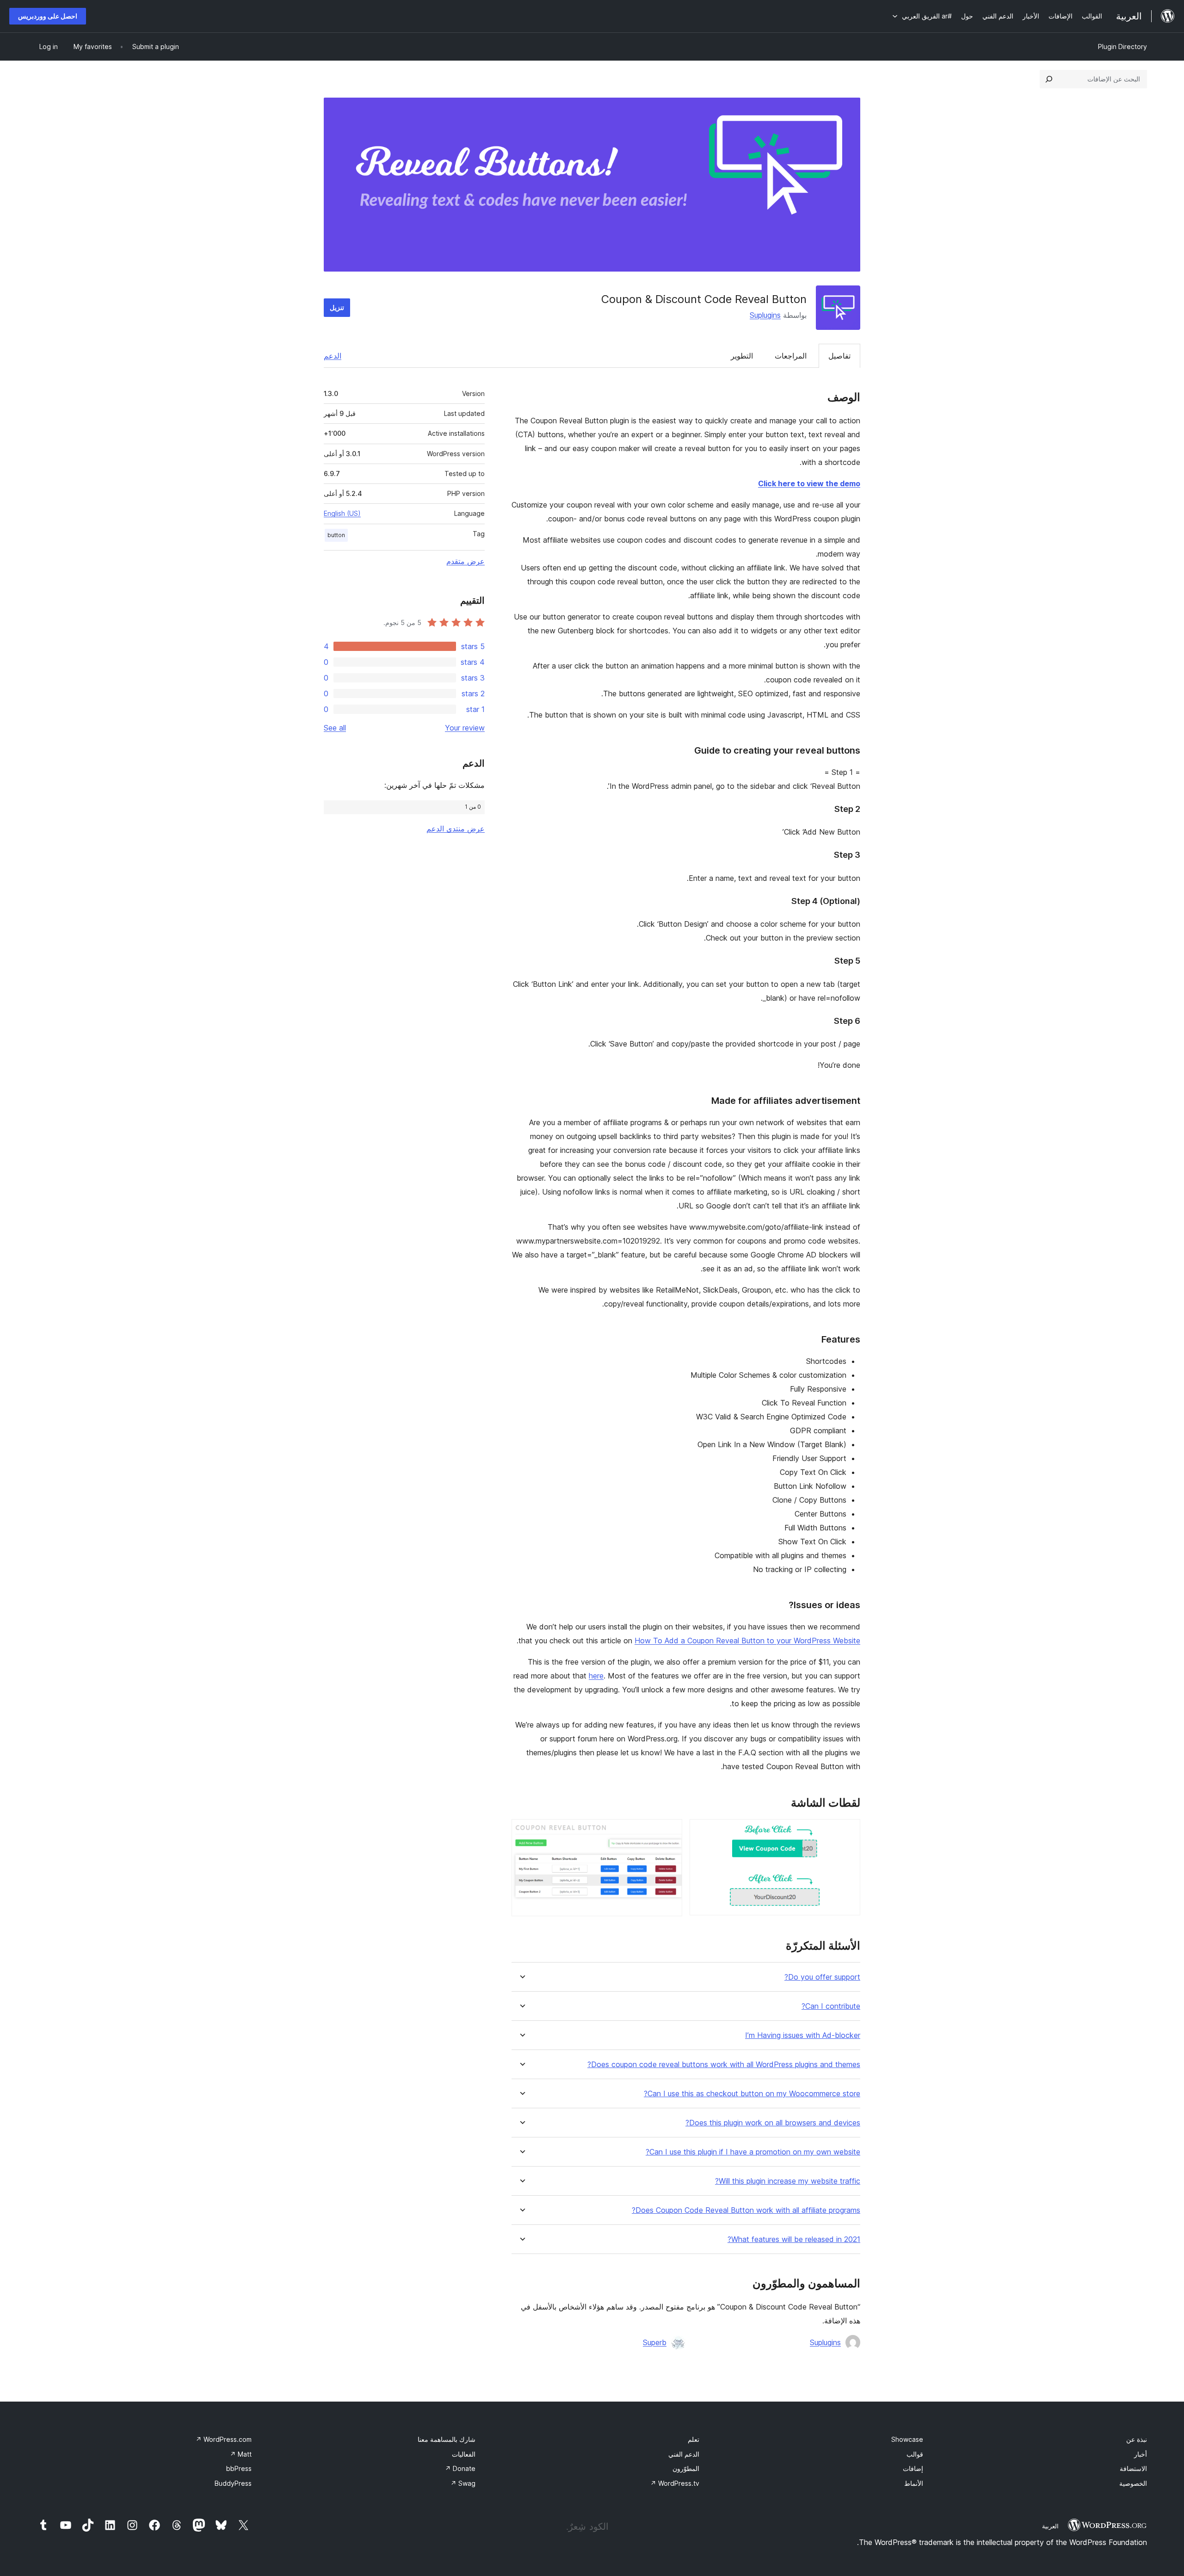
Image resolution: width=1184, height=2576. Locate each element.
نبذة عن (1137, 2439)
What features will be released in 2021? (794, 2239)
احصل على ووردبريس (48, 16)
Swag (463, 2483)
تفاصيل (839, 356)
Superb (655, 2342)
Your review (465, 728)
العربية (1050, 2526)
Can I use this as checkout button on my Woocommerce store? (752, 2094)
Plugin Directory (1122, 46)
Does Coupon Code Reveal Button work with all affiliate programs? (746, 2210)
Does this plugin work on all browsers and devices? (773, 2123)
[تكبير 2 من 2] (670, 1832)
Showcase (907, 2439)
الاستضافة (1133, 2468)
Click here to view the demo (809, 483)
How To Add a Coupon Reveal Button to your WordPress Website (747, 1641)
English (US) (342, 513)
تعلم (694, 2439)
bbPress (239, 2468)
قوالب (915, 2454)
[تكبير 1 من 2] (848, 1832)
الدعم (333, 356)
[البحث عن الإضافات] (1049, 79)
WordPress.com (224, 2439)
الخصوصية (1133, 2483)
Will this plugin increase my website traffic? (788, 2181)
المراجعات (791, 356)
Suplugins (765, 315)
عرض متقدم (466, 561)
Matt (241, 2454)
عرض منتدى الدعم (456, 829)
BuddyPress (233, 2483)
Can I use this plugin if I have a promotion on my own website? (753, 2152)
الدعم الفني (684, 2454)
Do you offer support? (822, 1977)
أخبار (1141, 2454)
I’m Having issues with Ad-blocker (803, 2035)
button (336, 535)
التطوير (742, 356)
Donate (460, 2468)
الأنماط (914, 2483)
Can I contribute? (831, 2006)
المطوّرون (686, 2468)
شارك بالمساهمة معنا (447, 2439)
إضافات (913, 2468)
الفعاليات (464, 2454)
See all (335, 728)
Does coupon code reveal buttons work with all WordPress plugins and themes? (724, 2065)
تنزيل (337, 307)
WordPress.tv (675, 2483)
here (596, 1676)
